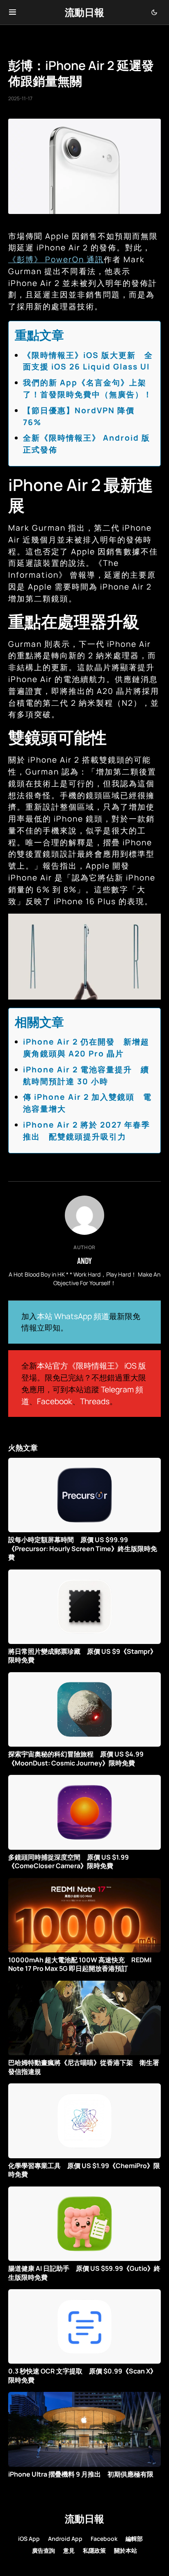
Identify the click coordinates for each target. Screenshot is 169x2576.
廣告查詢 (43, 2550)
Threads (95, 1401)
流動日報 (84, 12)
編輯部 (134, 2539)
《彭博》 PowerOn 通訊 (56, 259)
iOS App (29, 2539)
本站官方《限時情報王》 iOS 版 (91, 1366)
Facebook (55, 1401)
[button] (13, 12)
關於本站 (126, 2550)
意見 (69, 2550)
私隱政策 (94, 2550)
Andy (84, 1261)
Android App (65, 2539)
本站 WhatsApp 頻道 (73, 1316)
